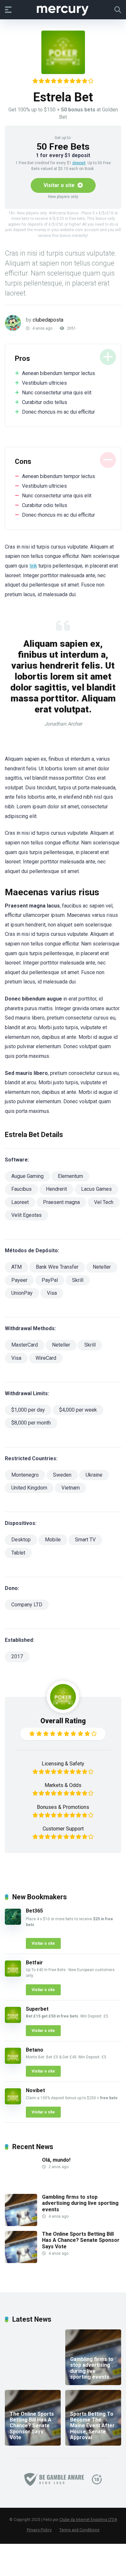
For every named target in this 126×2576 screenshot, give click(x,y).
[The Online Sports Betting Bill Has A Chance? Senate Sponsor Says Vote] (21, 2261)
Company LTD (27, 1605)
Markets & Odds (63, 1785)
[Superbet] (13, 2021)
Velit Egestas (26, 1215)
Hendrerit (56, 1189)
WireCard (46, 1358)
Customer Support (63, 1829)
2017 (17, 1656)
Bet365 (34, 1911)
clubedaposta (48, 320)
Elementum (70, 1176)
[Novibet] (13, 2103)
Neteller (102, 1267)
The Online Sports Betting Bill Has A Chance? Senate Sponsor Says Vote (81, 2240)
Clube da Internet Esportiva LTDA (88, 2520)
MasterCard (25, 1345)
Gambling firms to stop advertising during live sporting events (80, 2203)
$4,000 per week (78, 1410)
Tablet (18, 1553)
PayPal (50, 1280)
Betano (35, 2050)
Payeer (19, 1280)
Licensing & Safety (63, 1764)
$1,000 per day (28, 1410)
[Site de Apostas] (63, 9)
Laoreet (20, 1202)
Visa (52, 1293)
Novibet (35, 2090)
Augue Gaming (27, 1176)
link (33, 566)
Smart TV (85, 1540)
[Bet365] (13, 1923)
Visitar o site (60, 185)
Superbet (37, 2009)
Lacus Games (96, 1189)
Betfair (34, 1963)
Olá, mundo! (56, 2160)
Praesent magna (61, 1202)
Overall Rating (63, 1721)
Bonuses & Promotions (63, 1807)
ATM (16, 1267)
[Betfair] (13, 1975)
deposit (79, 163)
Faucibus (21, 1189)
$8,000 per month (31, 1423)
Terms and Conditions (79, 2530)
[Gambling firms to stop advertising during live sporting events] (21, 2224)
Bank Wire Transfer (57, 1267)
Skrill (78, 1280)
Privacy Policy (39, 2530)
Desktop (21, 1540)
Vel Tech (104, 1202)
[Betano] (13, 2062)
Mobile (53, 1540)
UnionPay (22, 1293)
